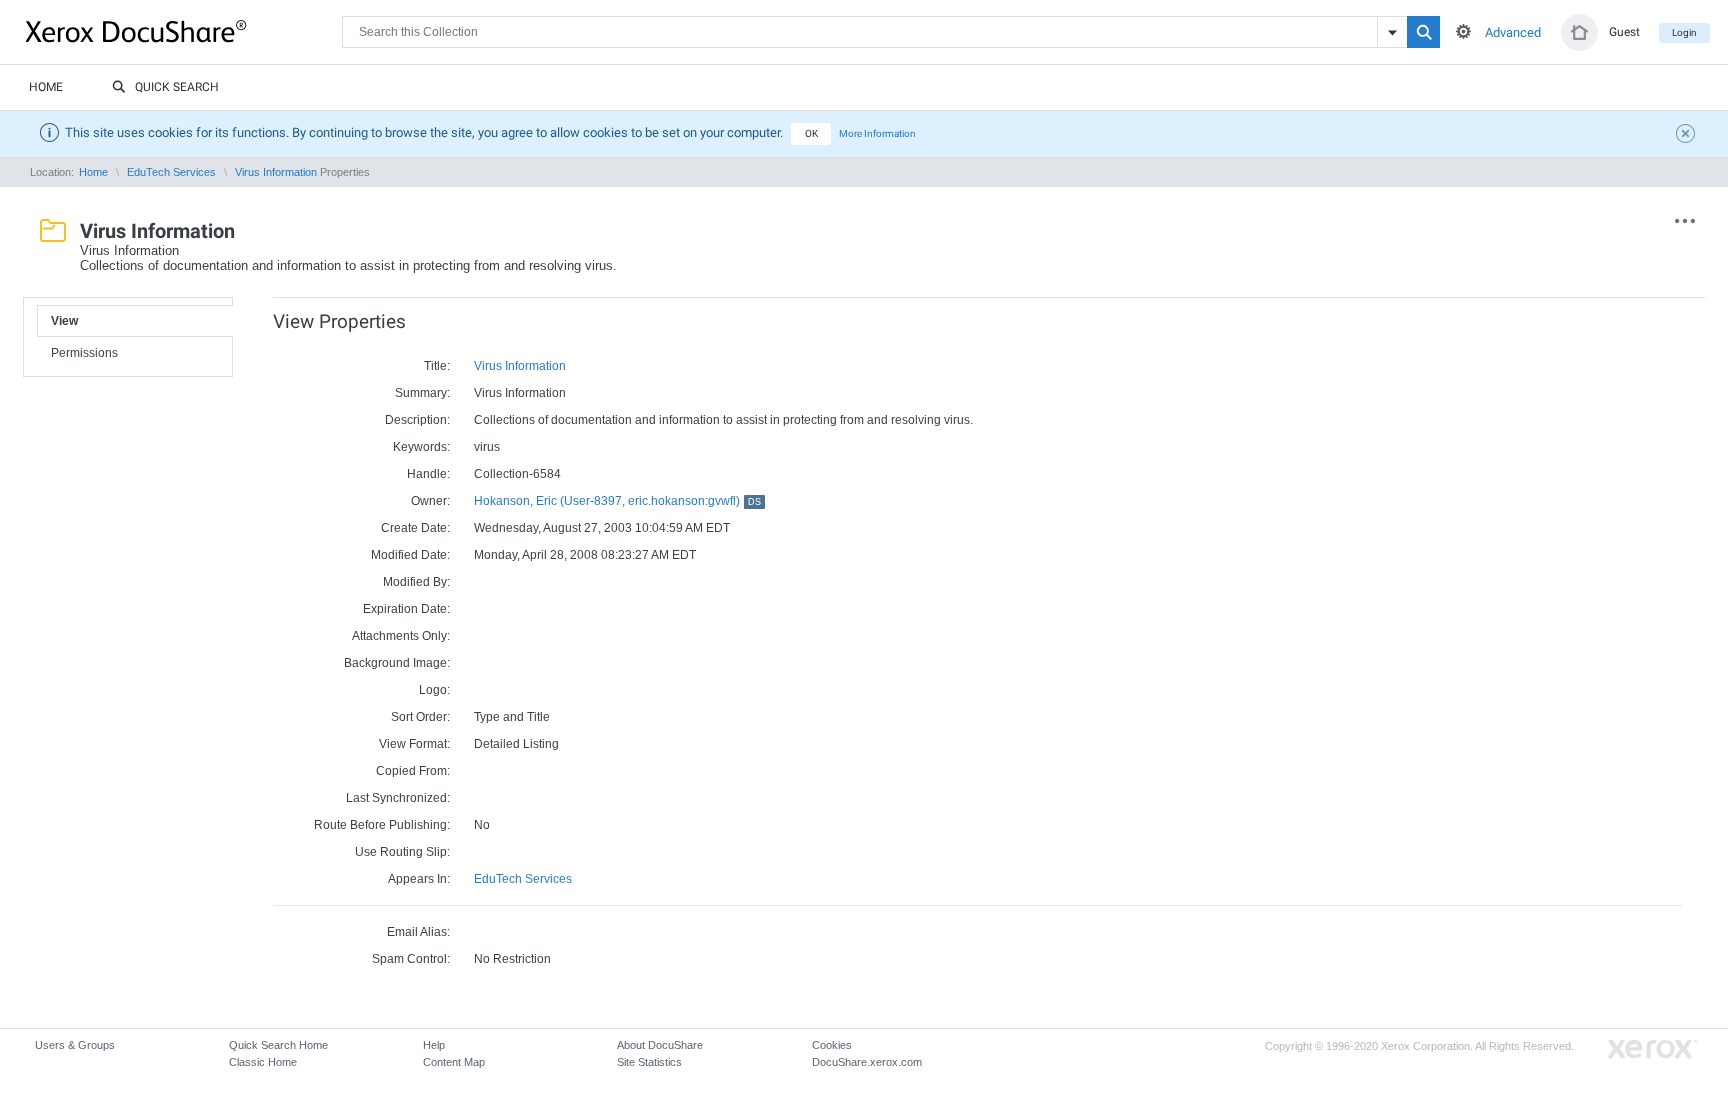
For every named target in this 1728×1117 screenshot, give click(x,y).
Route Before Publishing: (382, 825)
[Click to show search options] (1463, 31)
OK (811, 133)
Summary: (422, 393)
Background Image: (397, 663)
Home (46, 87)
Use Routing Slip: (402, 852)
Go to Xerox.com (1653, 1049)
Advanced (1513, 32)
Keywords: (421, 447)
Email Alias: (418, 932)
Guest (1624, 32)
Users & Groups (75, 1045)
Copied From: (413, 771)
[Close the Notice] (1688, 136)
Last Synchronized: (398, 798)
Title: (437, 366)
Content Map (454, 1062)
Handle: (428, 474)
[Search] (1423, 32)
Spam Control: (411, 959)
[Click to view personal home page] (1579, 32)
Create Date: (415, 528)
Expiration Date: (406, 609)
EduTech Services (171, 172)
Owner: (430, 501)
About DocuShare (660, 1045)
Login (1684, 32)
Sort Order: (420, 717)
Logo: (434, 690)
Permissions (84, 353)
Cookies (832, 1045)
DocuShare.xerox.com (867, 1062)
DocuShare (184, 31)
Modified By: (416, 582)
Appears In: (419, 879)
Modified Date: (410, 555)
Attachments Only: (401, 636)
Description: (417, 420)
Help (434, 1045)
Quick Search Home (278, 1045)
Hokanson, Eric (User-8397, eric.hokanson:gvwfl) (617, 501)
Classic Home (263, 1062)
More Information (877, 133)
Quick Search (177, 87)
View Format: (414, 744)
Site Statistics (649, 1062)
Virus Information (276, 172)
